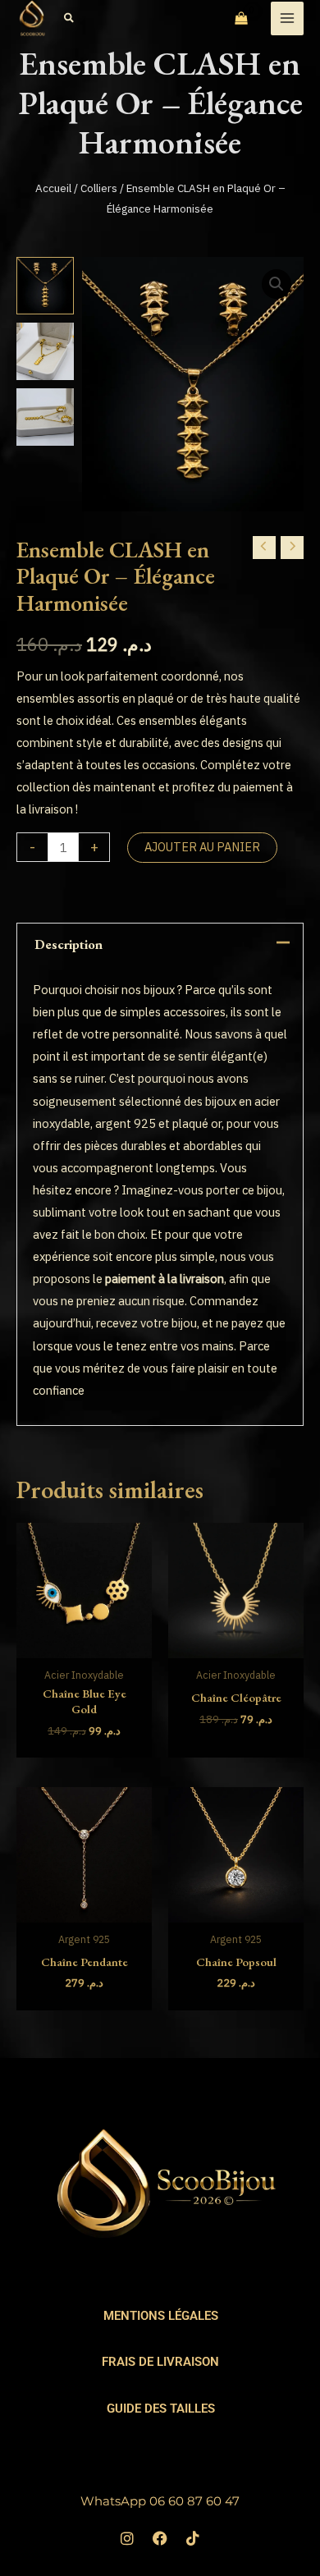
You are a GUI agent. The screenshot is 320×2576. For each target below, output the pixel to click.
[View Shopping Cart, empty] (241, 19)
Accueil (53, 188)
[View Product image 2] (45, 351)
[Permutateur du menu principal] (287, 18)
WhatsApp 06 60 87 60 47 (160, 2501)
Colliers (99, 188)
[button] (70, 18)
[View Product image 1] (45, 286)
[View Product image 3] (45, 417)
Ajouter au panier (202, 847)
